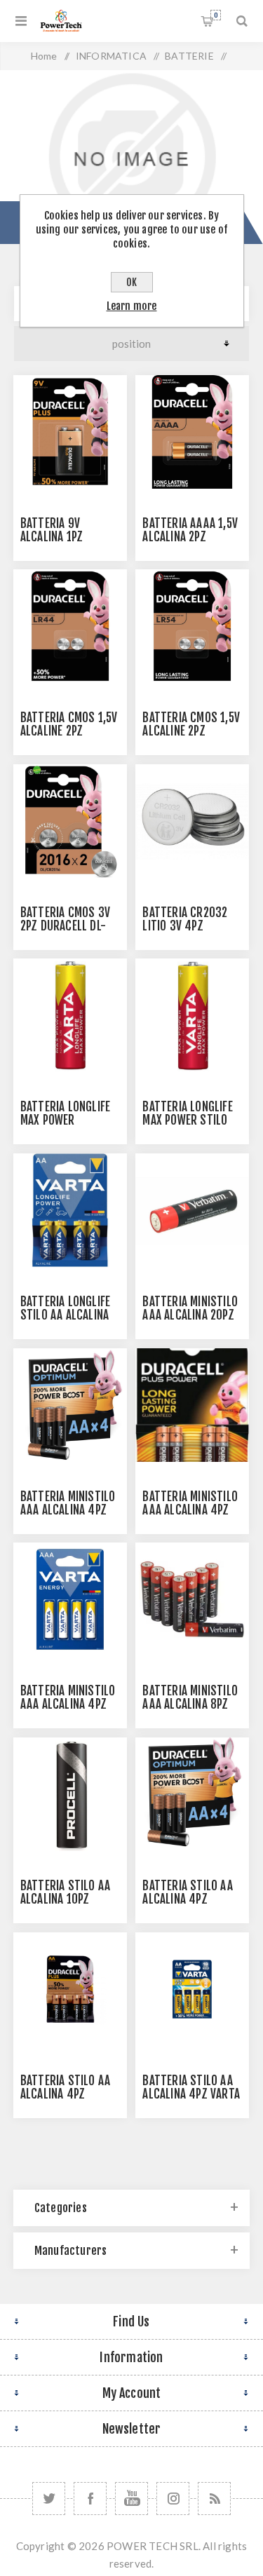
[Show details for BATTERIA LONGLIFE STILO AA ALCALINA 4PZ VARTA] (70, 1210)
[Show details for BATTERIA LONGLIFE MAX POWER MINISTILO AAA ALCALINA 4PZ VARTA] (70, 1015)
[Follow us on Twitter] (49, 2499)
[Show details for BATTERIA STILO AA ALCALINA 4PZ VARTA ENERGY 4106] (192, 1989)
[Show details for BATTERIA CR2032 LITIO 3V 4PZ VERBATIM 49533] (192, 821)
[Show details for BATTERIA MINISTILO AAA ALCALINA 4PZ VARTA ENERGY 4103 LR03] (70, 1599)
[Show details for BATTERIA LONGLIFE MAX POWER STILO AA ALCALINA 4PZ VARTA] (192, 1015)
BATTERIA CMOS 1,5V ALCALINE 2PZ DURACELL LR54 (191, 731)
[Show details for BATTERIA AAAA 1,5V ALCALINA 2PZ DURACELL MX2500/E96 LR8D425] (192, 432)
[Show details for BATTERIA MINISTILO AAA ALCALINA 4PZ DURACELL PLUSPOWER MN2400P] (192, 1405)
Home (44, 56)
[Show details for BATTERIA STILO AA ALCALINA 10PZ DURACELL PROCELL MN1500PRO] (70, 1794)
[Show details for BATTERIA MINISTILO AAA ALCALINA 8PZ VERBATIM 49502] (192, 1599)
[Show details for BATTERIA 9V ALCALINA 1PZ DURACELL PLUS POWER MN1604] (70, 432)
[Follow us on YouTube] (131, 2499)
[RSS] (214, 2499)
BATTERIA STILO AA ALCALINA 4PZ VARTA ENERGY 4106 (191, 2094)
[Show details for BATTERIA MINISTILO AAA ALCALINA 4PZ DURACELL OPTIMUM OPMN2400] (70, 1405)
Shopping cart (216, 15)
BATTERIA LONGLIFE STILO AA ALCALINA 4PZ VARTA (65, 1315)
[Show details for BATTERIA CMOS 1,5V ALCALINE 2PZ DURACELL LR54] (192, 626)
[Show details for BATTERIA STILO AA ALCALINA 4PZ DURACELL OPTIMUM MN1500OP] (192, 1794)
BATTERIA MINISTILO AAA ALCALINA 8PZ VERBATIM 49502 (190, 1704)
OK (131, 282)
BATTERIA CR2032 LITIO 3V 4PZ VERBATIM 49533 (185, 926)
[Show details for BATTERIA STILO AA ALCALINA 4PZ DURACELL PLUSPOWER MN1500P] (70, 1989)
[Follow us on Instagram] (173, 2499)
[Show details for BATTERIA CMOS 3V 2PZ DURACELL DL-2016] (70, 821)
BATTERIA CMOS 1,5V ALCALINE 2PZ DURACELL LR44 (69, 731)
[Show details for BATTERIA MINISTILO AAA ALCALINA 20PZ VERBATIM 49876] (192, 1210)
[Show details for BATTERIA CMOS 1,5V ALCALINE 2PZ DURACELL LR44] (70, 626)
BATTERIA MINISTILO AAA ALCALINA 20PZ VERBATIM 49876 (190, 1315)
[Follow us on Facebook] (90, 2499)
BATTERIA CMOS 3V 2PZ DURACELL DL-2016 (65, 926)
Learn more (132, 306)
